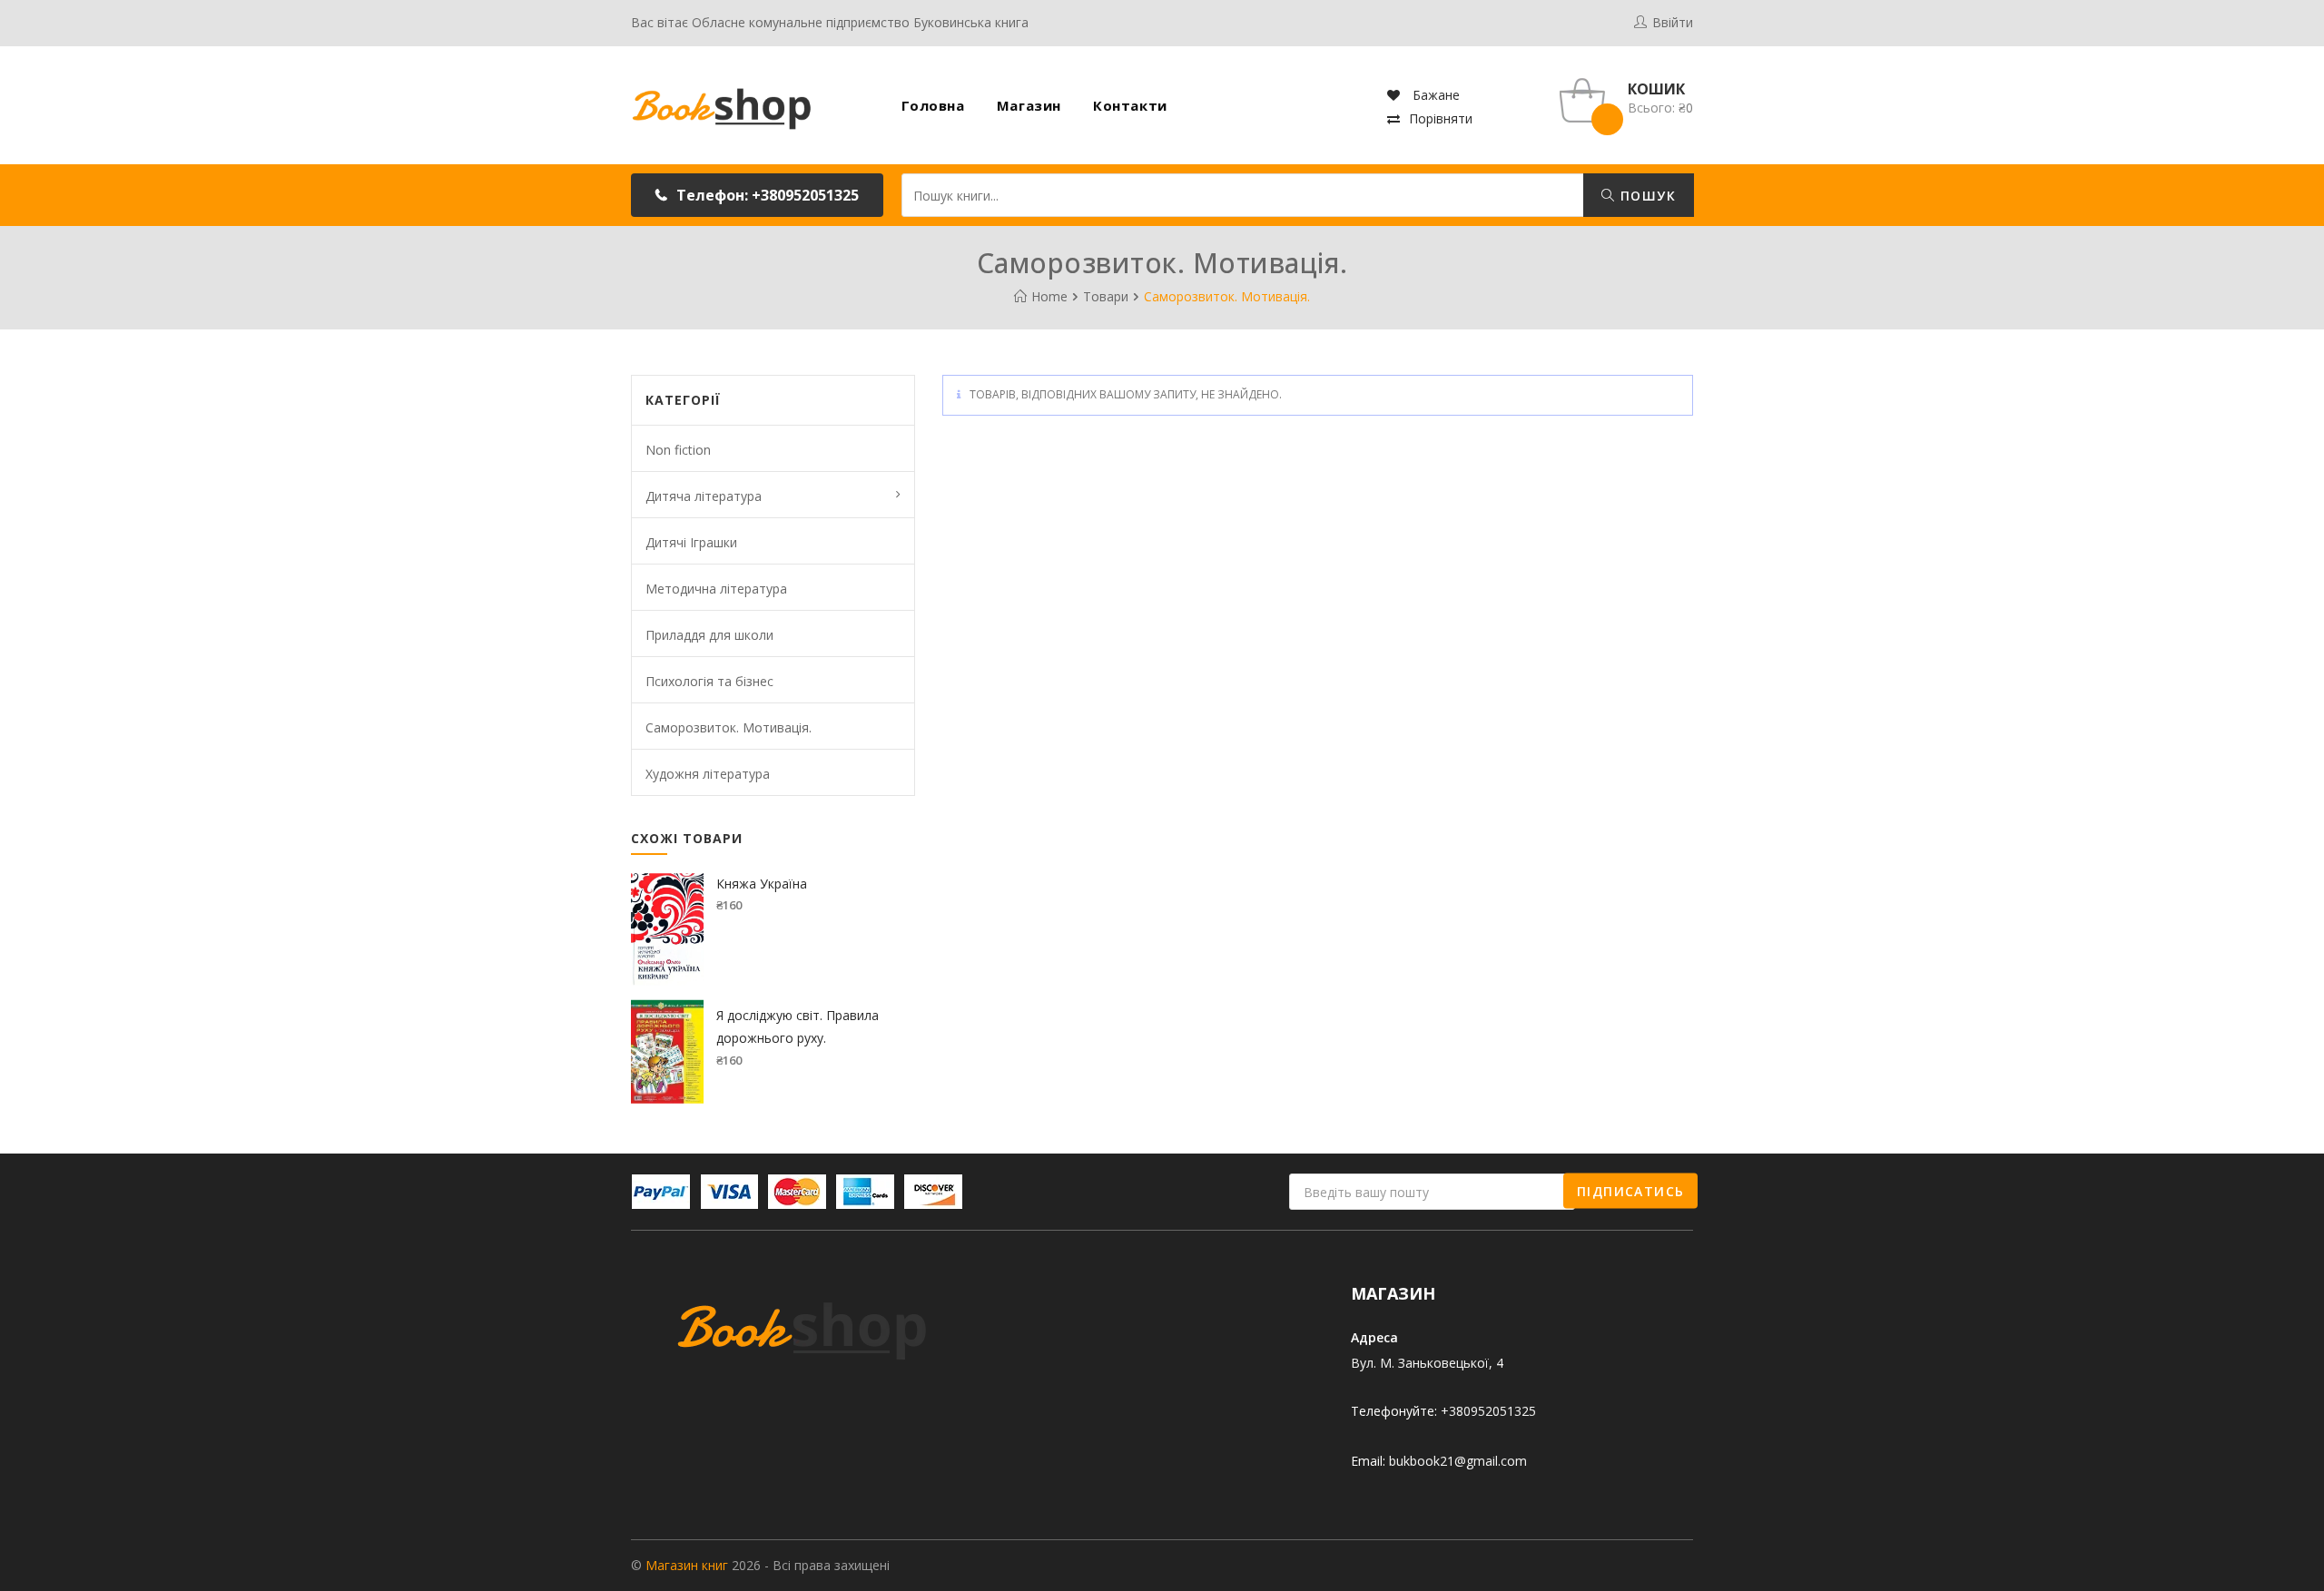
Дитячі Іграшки (691, 542)
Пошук (1646, 196)
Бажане (1434, 95)
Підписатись (1630, 1190)
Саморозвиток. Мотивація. (729, 727)
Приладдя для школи (709, 635)
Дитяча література (704, 496)
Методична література (716, 589)
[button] (757, 195)
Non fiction (678, 450)
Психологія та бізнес (709, 681)
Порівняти (1441, 118)
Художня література (708, 774)
